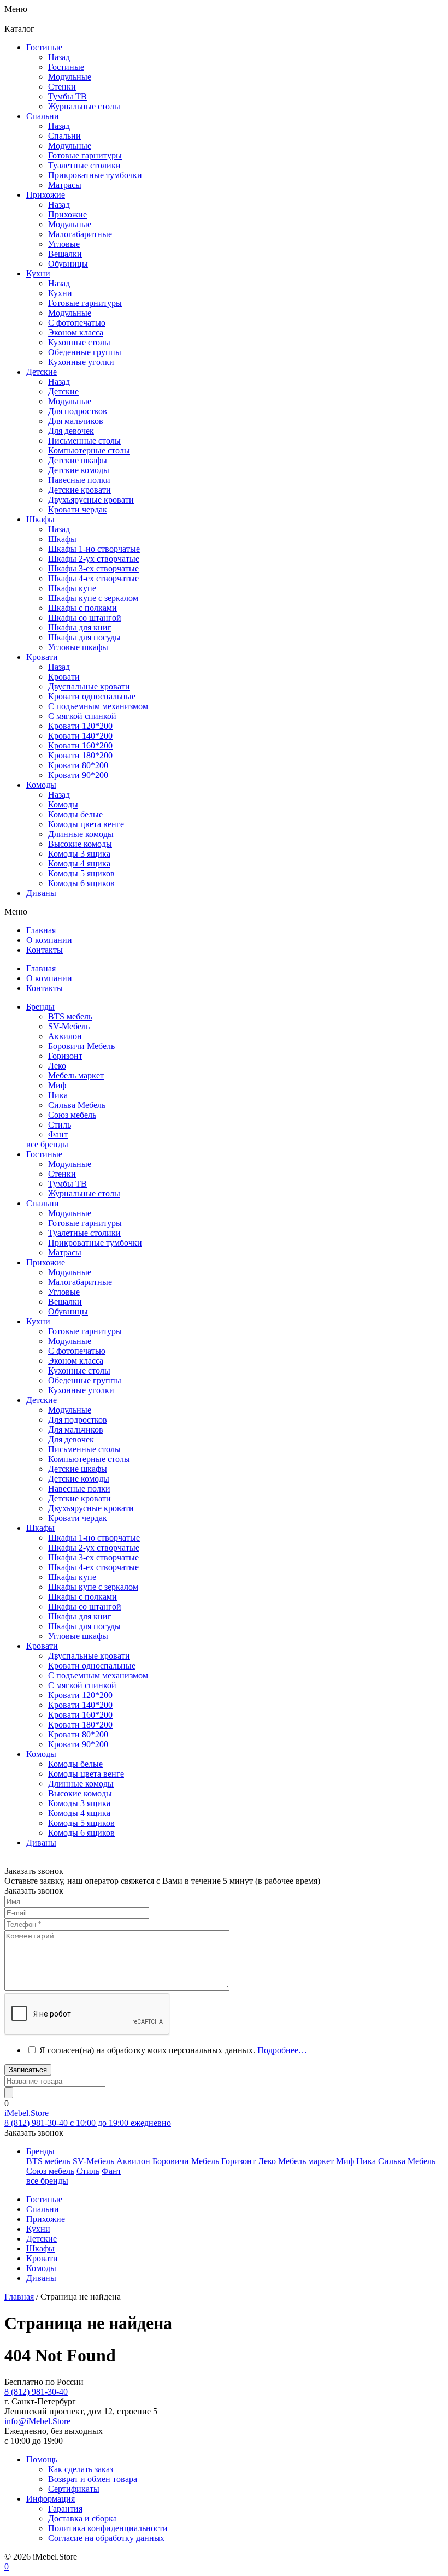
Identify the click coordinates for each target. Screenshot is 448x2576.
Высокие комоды (80, 844)
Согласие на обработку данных (106, 2538)
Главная (19, 2297)
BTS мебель (70, 1016)
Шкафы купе (72, 588)
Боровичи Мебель (81, 1046)
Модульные (70, 1164)
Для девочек (71, 1439)
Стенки (62, 1174)
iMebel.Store (26, 2113)
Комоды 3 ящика (79, 854)
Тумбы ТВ (67, 1184)
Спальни (64, 136)
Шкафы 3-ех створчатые (93, 568)
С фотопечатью (77, 1351)
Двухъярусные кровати (91, 1508)
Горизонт (65, 1056)
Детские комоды (79, 1479)
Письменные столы (84, 1449)
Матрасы (65, 1252)
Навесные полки (79, 1489)
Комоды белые (75, 814)
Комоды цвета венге (86, 824)
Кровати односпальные (92, 1666)
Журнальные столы (84, 1193)
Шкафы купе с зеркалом (93, 598)
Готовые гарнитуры (85, 1223)
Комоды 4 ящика (79, 863)
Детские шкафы (78, 1469)
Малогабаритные (80, 1282)
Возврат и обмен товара (93, 2479)
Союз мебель (72, 1115)
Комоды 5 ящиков (81, 873)
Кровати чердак (78, 1518)
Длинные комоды (81, 834)
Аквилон (65, 1036)
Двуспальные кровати (89, 1656)
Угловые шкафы (78, 647)
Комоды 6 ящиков (81, 883)
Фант (58, 1134)
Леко (57, 1066)
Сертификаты (74, 2489)
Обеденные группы (85, 1380)
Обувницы (68, 1311)
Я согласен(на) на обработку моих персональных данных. (173, 2050)
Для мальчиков (76, 1430)
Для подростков (78, 1420)
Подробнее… (282, 2050)
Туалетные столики (84, 1233)
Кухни (60, 293)
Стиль (60, 1125)
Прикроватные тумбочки (95, 1243)
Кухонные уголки (81, 1390)
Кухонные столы (79, 1370)
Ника (58, 1095)
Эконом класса (76, 1361)
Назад (59, 57)
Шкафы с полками (82, 608)
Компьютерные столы (89, 1459)
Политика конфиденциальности (108, 2528)
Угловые (64, 1292)
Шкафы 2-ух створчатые (94, 559)
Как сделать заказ (81, 2469)
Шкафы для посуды (84, 637)
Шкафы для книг (80, 627)
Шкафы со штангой (85, 618)
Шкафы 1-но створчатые (94, 549)
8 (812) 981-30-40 (36, 2392)
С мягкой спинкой (82, 1685)
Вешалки (65, 1302)
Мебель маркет (76, 1075)
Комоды (63, 804)
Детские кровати (79, 1498)
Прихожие (67, 214)
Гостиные (66, 67)
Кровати (64, 677)
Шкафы (62, 539)
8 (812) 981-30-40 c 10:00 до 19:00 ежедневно (88, 2123)
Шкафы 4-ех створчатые (93, 578)
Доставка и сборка (82, 2518)
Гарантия (65, 2509)
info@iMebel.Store (37, 2421)
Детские (63, 391)
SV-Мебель (69, 1026)
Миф (57, 1085)
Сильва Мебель (77, 1105)
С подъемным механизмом (98, 1675)
